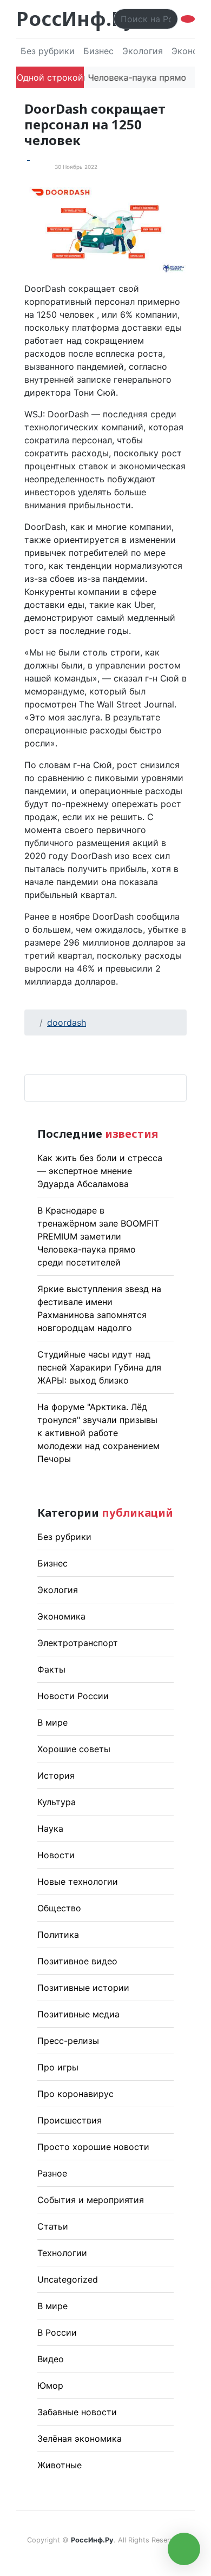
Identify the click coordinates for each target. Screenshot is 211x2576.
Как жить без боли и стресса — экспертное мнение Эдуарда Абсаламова (100, 1171)
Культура (57, 1802)
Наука (50, 1828)
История (56, 1775)
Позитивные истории (83, 1988)
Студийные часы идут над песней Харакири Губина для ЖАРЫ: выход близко (99, 1367)
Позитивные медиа (78, 2014)
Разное (52, 2173)
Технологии (62, 2253)
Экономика (61, 1616)
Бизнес (98, 51)
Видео (51, 2359)
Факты (51, 1669)
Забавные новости (77, 2412)
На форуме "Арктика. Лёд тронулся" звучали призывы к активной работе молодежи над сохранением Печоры (98, 1433)
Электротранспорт (78, 1643)
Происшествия (70, 2120)
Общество (59, 1908)
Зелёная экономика (80, 2439)
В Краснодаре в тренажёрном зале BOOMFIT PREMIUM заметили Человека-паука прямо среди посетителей (98, 1236)
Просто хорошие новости (93, 2147)
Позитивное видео (77, 1961)
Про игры (58, 2067)
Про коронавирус (75, 2094)
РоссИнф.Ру (75, 19)
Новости (56, 1855)
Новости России (73, 1696)
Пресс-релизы (68, 2041)
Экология (143, 51)
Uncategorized (68, 2279)
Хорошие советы (74, 1749)
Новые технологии (78, 1882)
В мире (52, 1722)
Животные (60, 2465)
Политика (58, 1935)
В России (57, 2332)
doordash (67, 1022)
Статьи (53, 2226)
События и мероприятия (91, 2200)
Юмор (50, 2385)
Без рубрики (48, 51)
